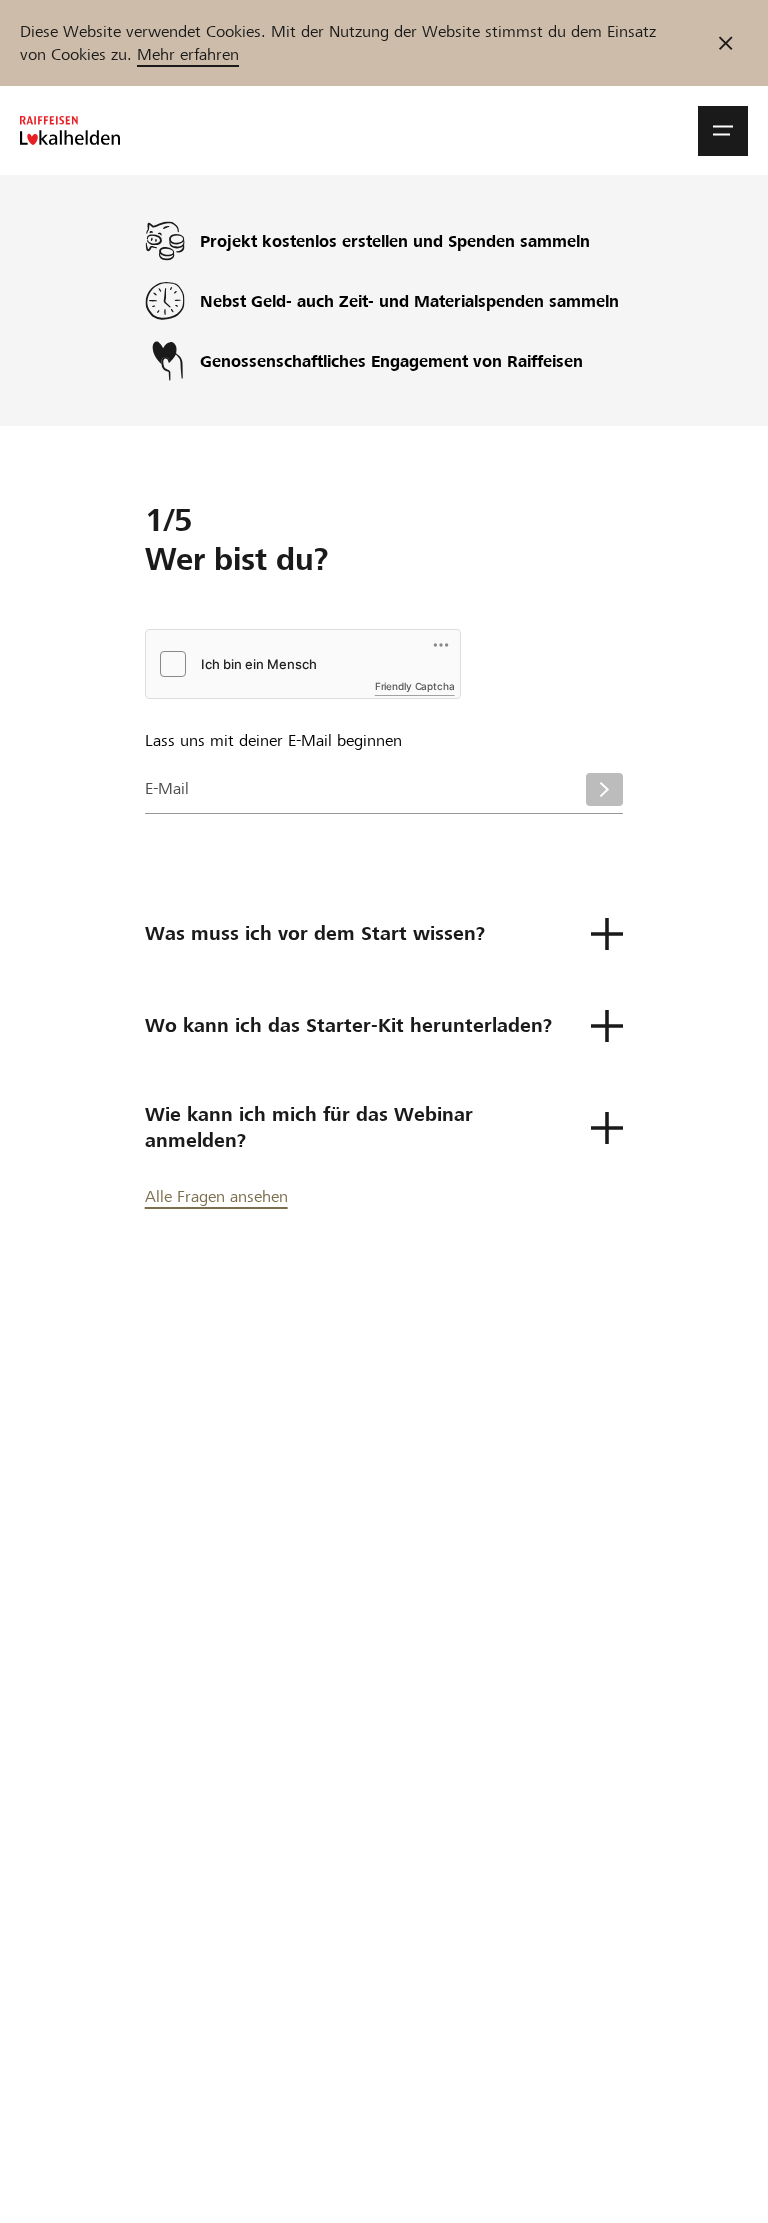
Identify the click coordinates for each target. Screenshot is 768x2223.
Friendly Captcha (415, 686)
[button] (723, 131)
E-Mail (167, 788)
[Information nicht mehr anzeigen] (725, 43)
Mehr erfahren (188, 54)
